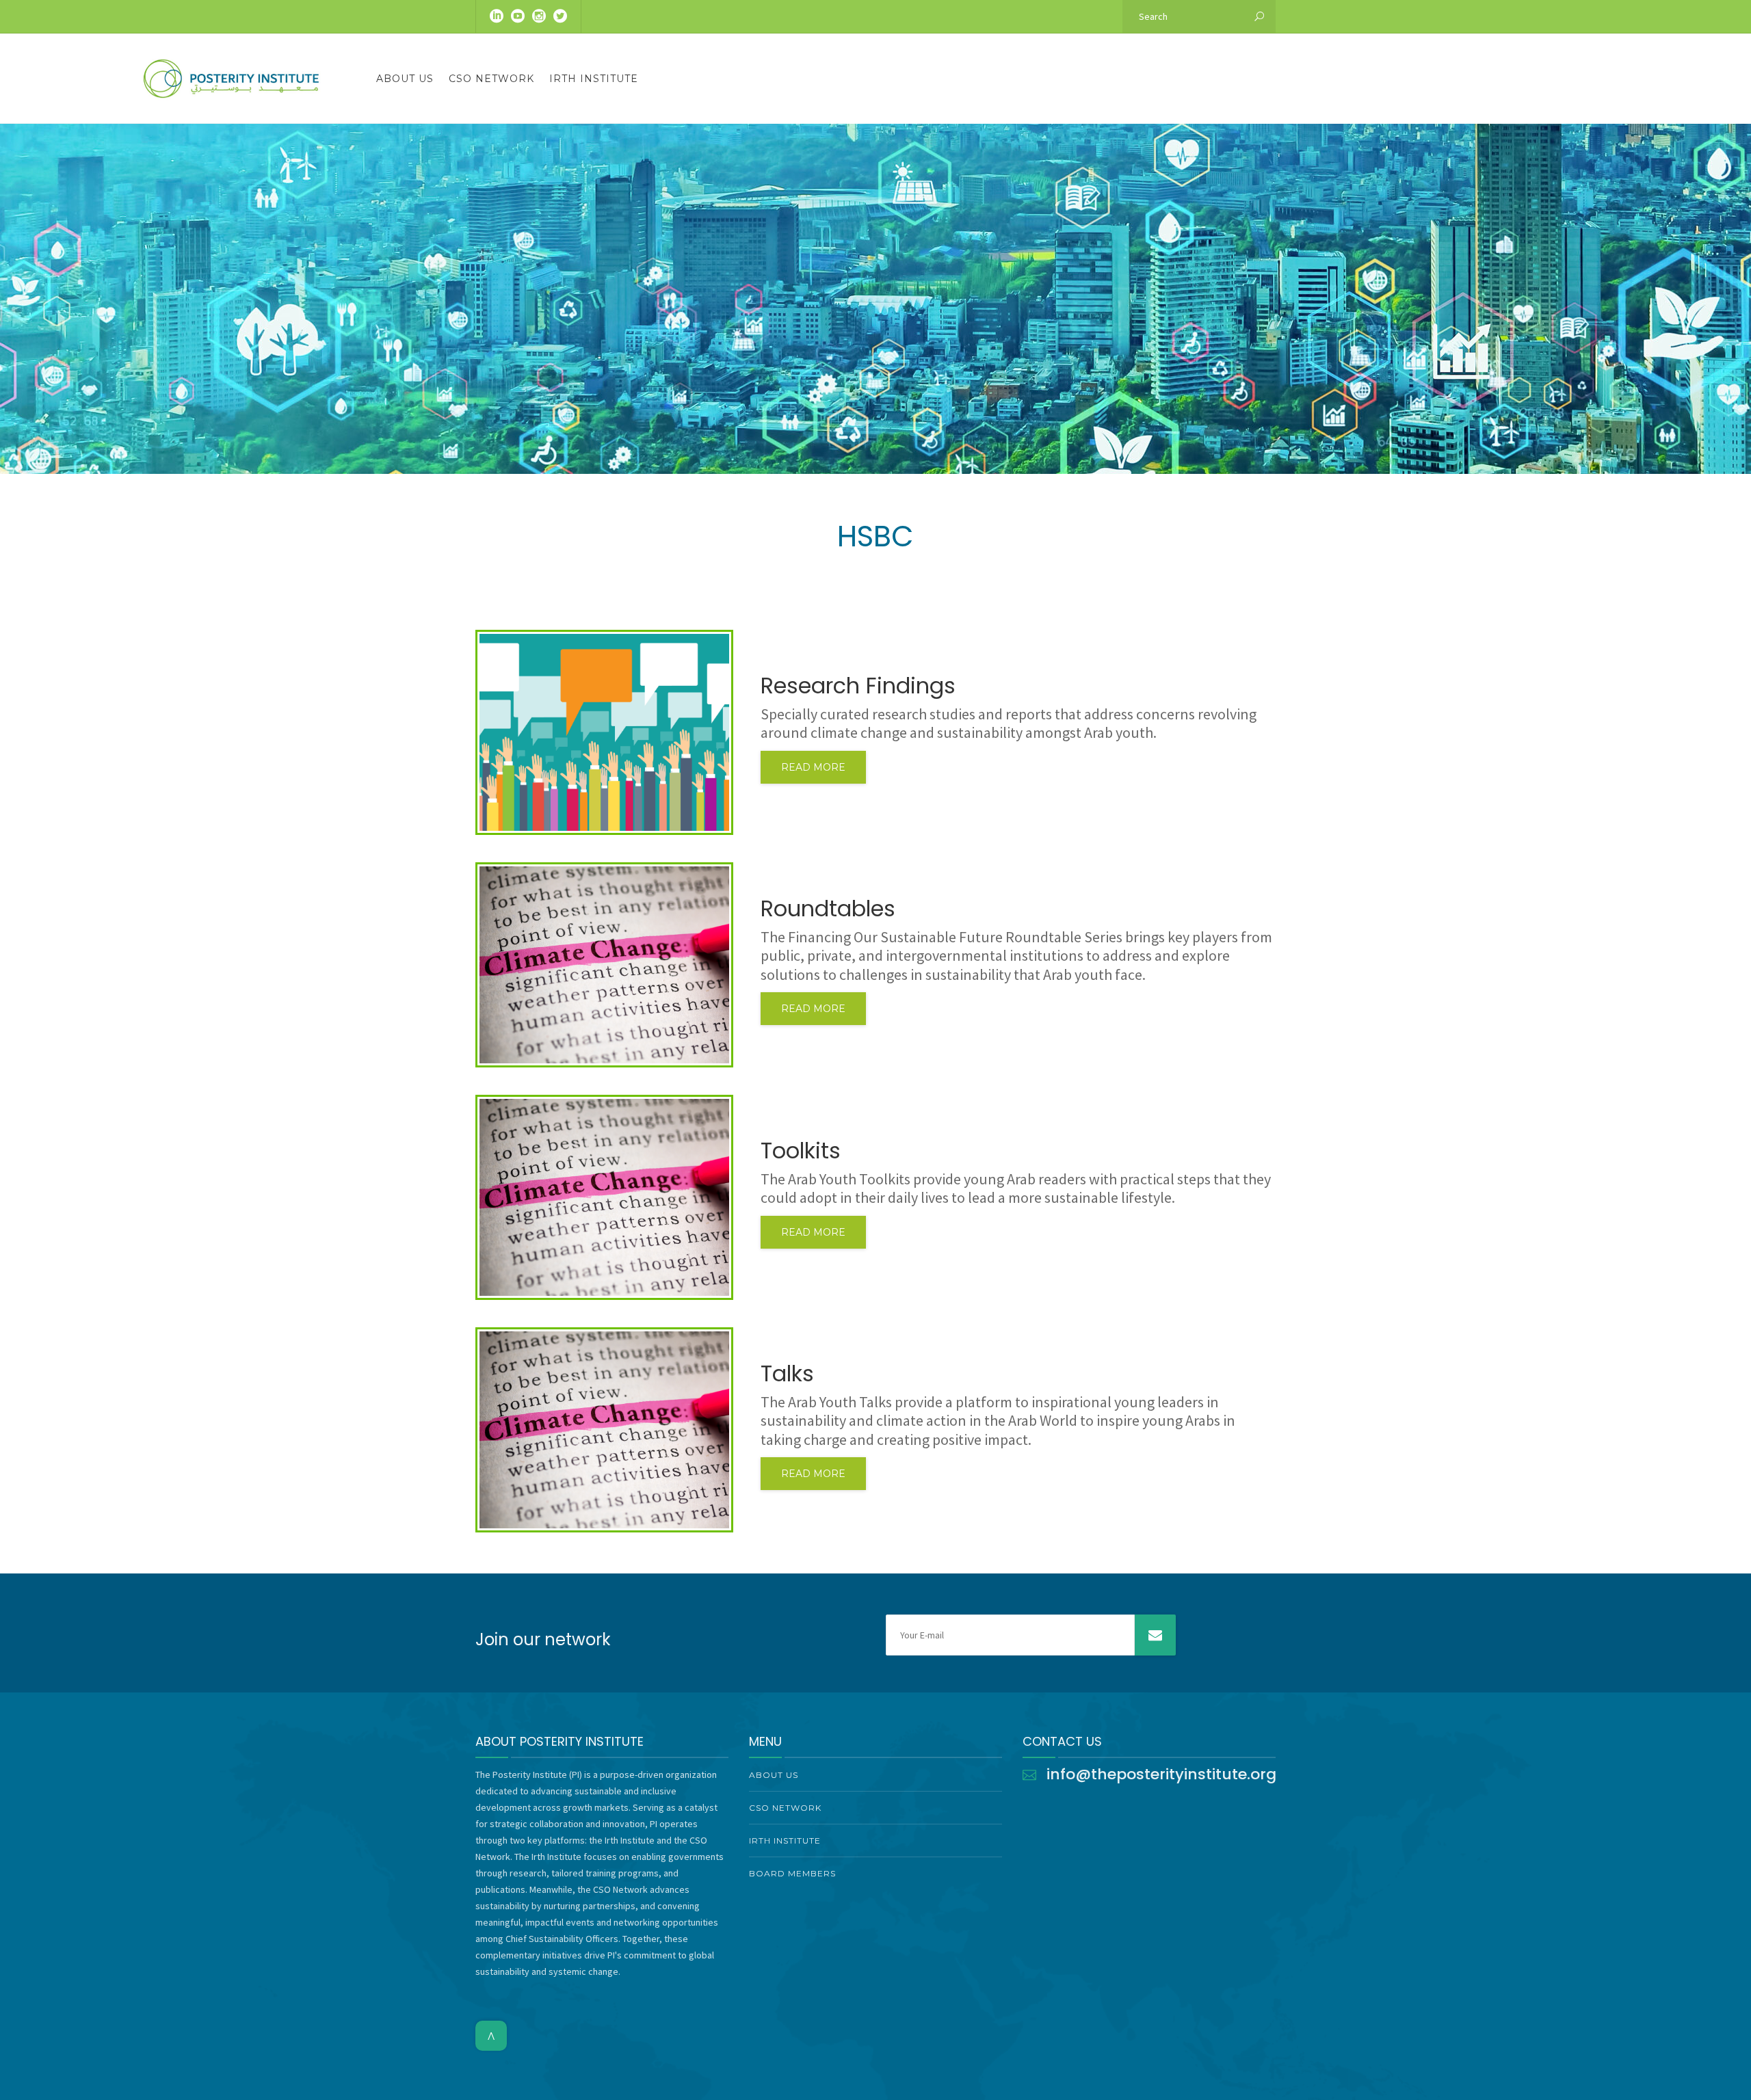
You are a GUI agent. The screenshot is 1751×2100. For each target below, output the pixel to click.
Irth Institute (594, 79)
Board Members (792, 1873)
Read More (813, 767)
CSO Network (491, 79)
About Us (405, 79)
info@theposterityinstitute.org (1161, 1774)
